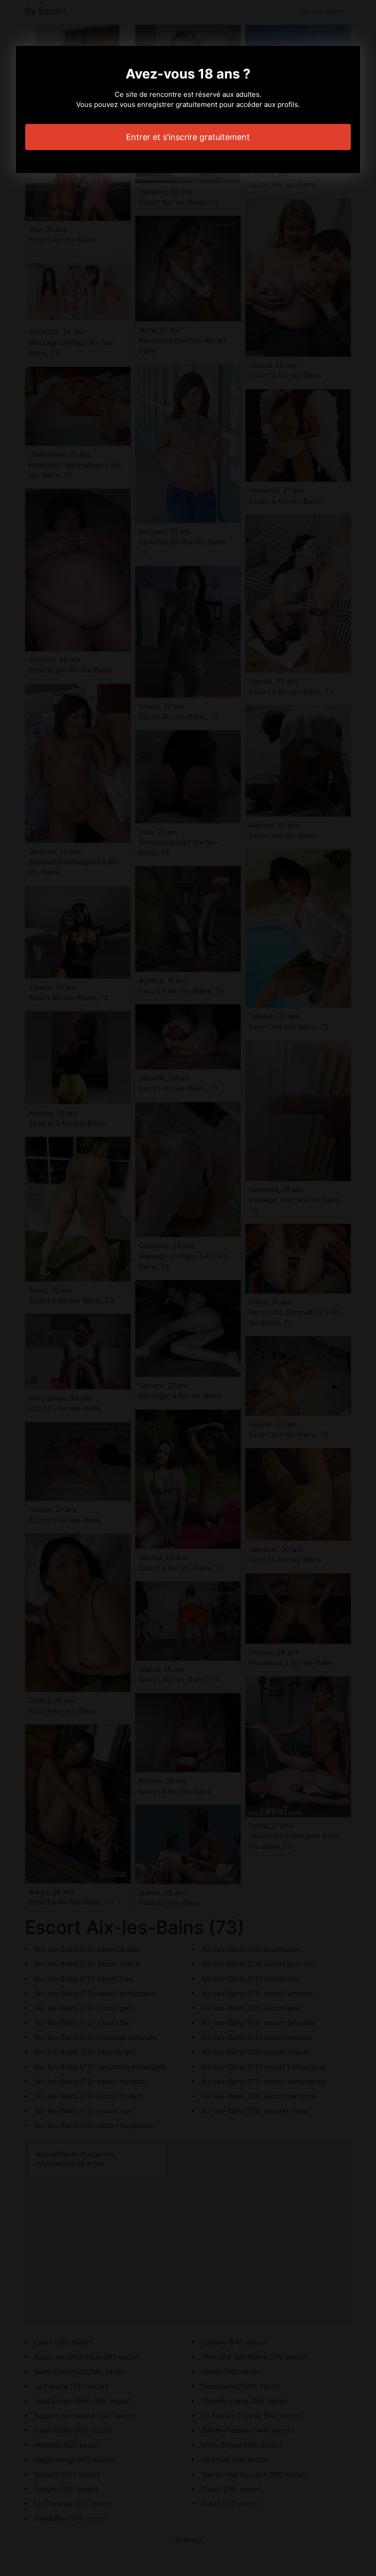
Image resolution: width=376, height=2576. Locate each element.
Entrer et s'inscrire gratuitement (188, 137)
